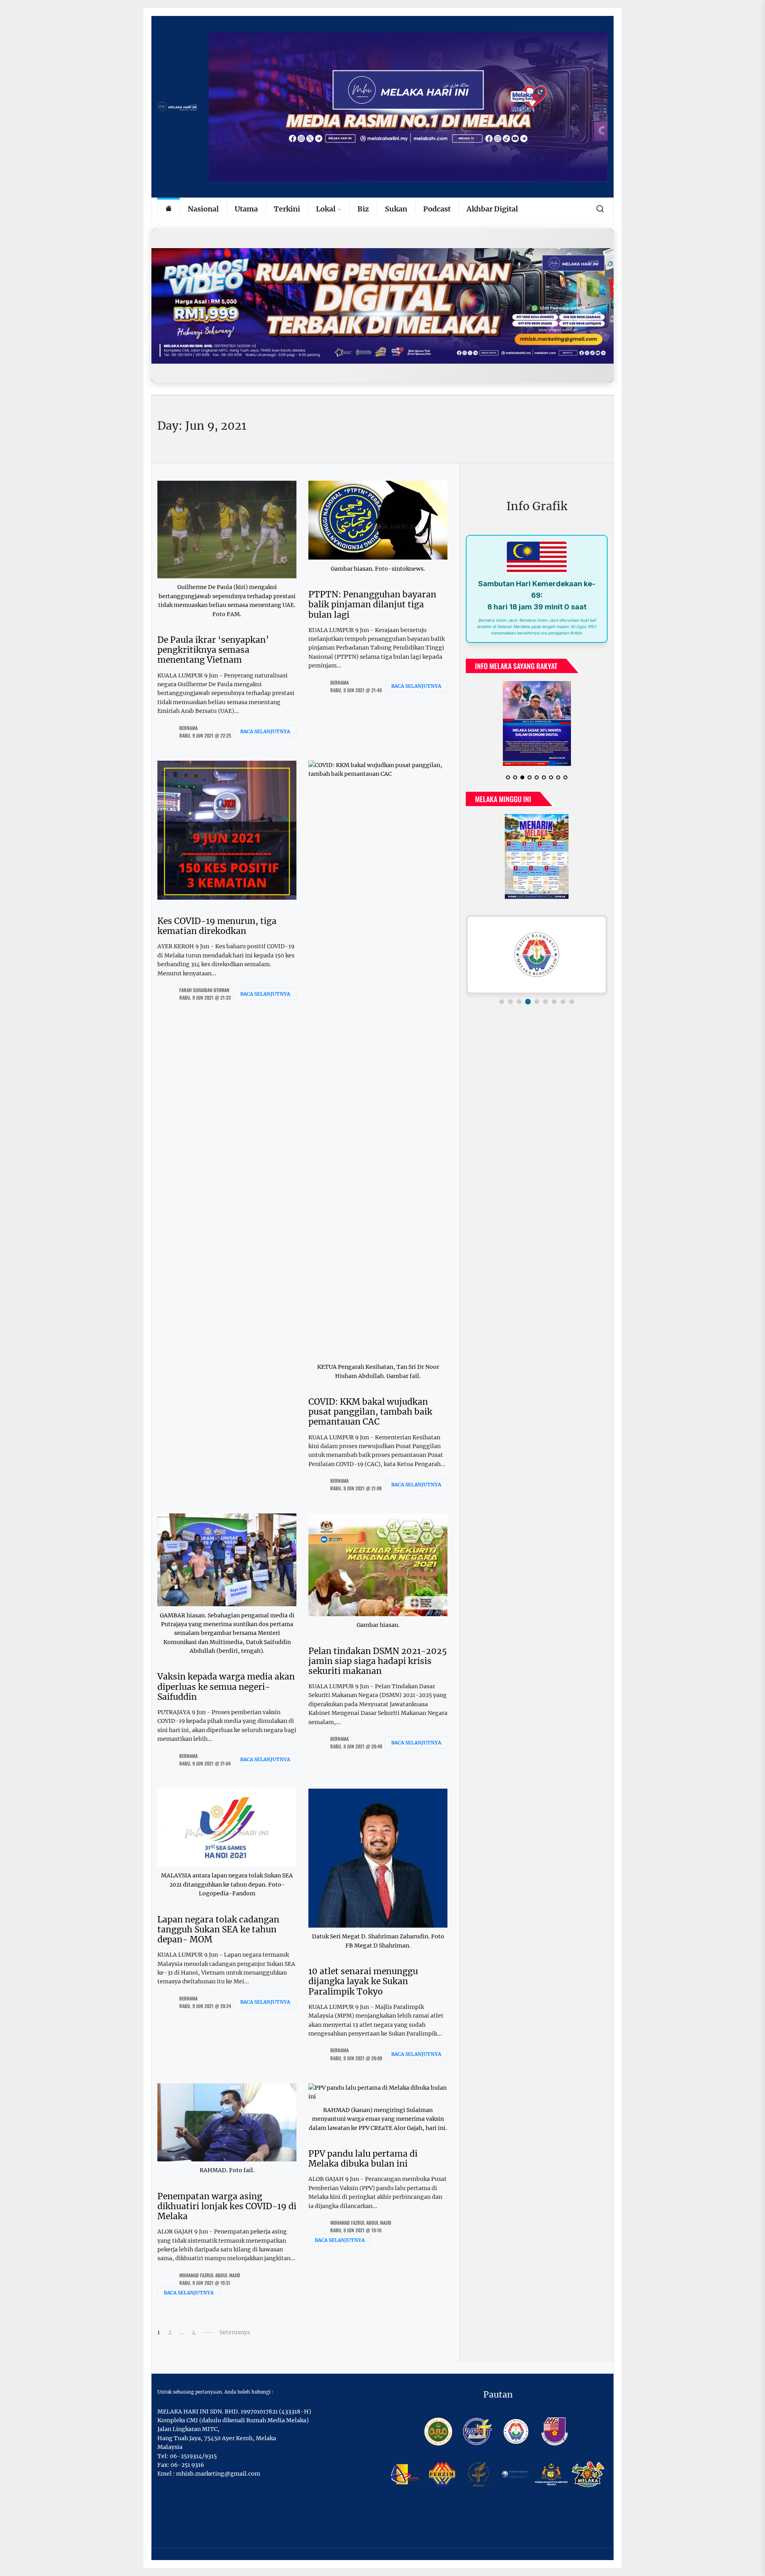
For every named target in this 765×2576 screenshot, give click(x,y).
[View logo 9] (572, 1002)
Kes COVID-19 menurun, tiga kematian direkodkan (217, 926)
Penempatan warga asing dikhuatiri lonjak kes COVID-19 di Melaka (227, 2206)
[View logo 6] (545, 1002)
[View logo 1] (502, 1002)
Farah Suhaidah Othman (204, 990)
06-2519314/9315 (193, 2456)
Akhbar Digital (492, 209)
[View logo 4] (528, 1002)
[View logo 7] (554, 1002)
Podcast (437, 209)
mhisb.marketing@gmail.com (218, 2474)
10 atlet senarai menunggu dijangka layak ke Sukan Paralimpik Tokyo (363, 1981)
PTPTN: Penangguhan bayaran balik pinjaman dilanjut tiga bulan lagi (372, 604)
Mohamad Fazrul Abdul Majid (210, 2275)
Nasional (203, 209)
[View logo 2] (510, 1002)
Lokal (326, 209)
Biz (363, 209)
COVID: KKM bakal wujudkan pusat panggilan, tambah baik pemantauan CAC (370, 1412)
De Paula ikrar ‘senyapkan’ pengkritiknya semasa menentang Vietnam (213, 650)
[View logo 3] (519, 1002)
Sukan (396, 209)
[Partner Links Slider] (537, 955)
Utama (246, 209)
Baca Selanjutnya (265, 731)
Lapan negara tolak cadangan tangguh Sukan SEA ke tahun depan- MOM (218, 1929)
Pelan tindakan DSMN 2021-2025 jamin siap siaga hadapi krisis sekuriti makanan (378, 1661)
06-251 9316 (187, 2465)
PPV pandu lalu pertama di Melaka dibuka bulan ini (363, 2159)
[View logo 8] (563, 1002)
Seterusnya (235, 2332)
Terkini (287, 209)
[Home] (169, 209)
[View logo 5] (537, 1002)
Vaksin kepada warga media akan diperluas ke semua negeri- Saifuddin (226, 1686)
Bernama (188, 728)
